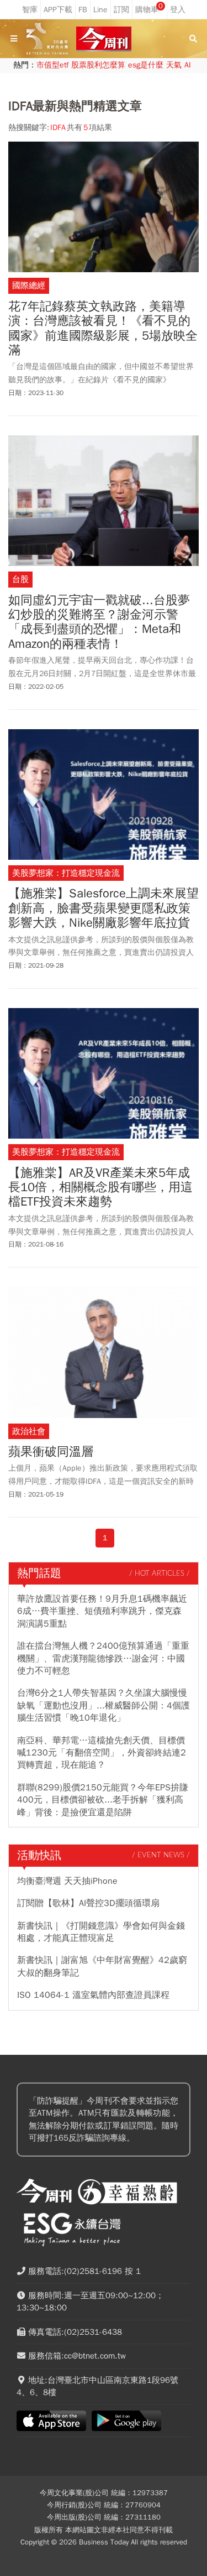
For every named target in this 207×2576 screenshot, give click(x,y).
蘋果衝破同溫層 (51, 1452)
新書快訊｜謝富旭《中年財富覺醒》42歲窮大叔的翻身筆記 (102, 1966)
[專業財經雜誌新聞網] (104, 39)
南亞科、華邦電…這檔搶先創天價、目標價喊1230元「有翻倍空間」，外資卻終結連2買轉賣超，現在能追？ (102, 1753)
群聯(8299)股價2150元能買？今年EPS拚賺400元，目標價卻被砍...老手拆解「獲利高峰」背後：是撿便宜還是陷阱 (103, 1800)
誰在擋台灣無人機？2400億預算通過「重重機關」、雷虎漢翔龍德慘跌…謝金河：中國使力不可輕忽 (103, 1658)
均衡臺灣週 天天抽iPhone (67, 1881)
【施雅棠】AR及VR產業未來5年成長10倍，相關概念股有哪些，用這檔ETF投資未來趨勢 (100, 1188)
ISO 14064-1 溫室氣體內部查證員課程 (93, 1995)
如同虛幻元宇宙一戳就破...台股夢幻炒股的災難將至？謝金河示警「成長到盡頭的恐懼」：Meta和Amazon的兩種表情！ (99, 622)
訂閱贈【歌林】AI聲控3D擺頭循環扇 (88, 1903)
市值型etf (52, 65)
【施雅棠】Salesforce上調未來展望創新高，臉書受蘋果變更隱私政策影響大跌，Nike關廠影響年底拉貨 (104, 908)
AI (188, 65)
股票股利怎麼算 (98, 65)
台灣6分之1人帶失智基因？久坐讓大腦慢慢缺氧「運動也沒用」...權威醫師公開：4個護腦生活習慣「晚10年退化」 (104, 1705)
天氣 (174, 65)
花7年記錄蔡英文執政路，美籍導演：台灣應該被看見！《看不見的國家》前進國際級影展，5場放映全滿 (103, 329)
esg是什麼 (146, 65)
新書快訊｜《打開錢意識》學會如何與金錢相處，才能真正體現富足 (101, 1932)
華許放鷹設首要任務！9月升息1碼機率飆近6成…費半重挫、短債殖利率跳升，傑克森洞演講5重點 (102, 1611)
